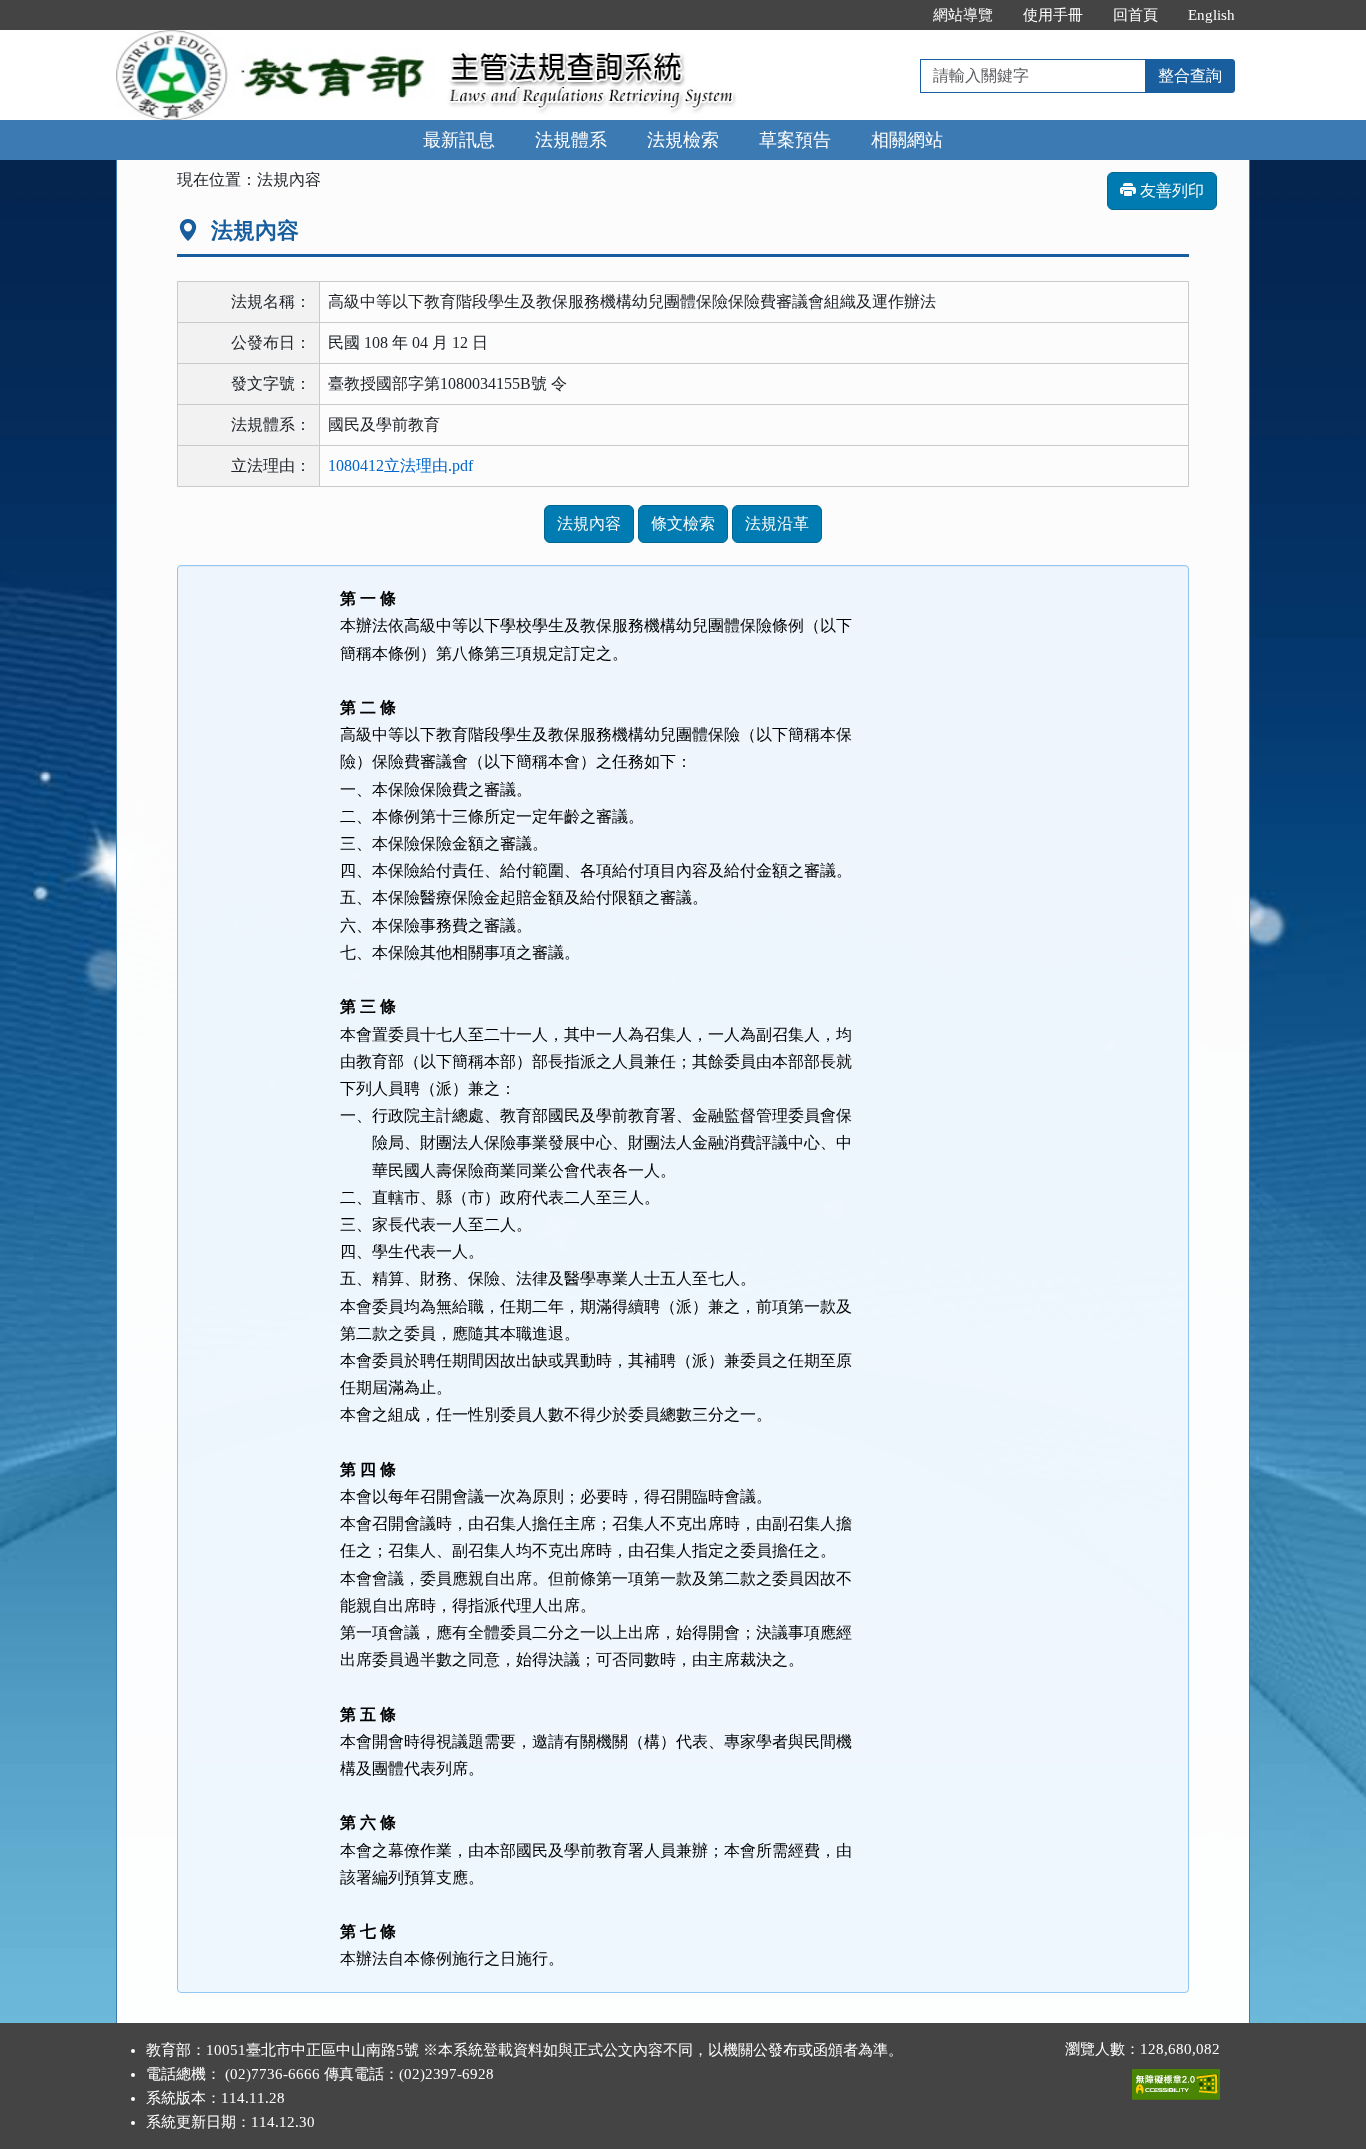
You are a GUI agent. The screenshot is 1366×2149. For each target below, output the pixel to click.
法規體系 (571, 140)
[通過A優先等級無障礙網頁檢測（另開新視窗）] (1176, 2080)
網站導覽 (963, 15)
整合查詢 (1190, 75)
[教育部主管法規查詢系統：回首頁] (276, 41)
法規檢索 (683, 140)
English (1211, 15)
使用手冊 (1053, 15)
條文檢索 (683, 523)
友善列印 (1170, 190)
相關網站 (907, 140)
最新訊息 (459, 140)
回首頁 (1135, 15)
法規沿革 (777, 523)
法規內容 (589, 523)
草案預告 (795, 140)
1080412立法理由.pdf (400, 465)
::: (897, 15)
